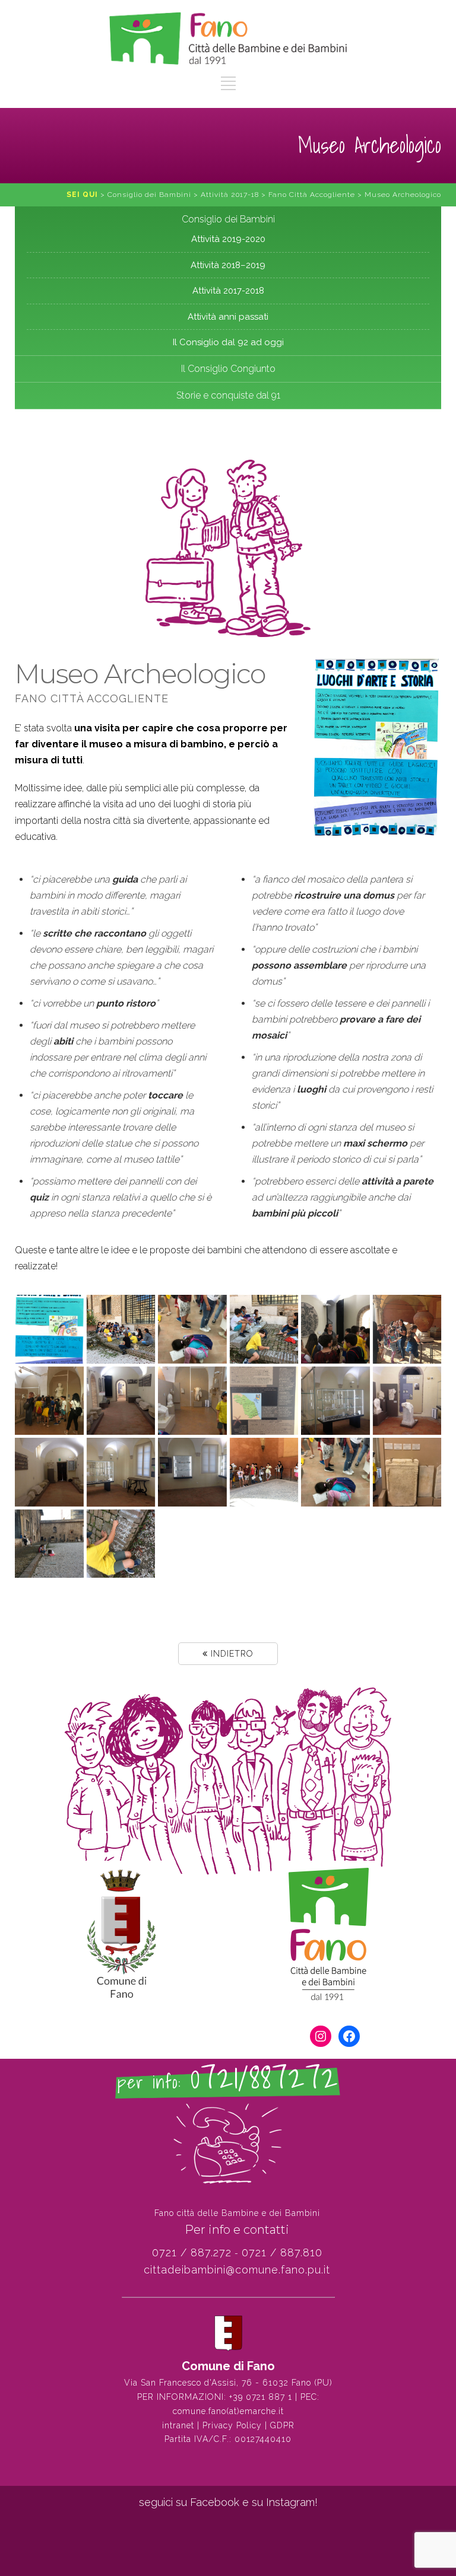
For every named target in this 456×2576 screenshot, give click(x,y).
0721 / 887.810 (282, 2252)
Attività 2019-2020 (228, 239)
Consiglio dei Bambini (228, 219)
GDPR (282, 2425)
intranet (178, 2425)
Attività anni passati (228, 317)
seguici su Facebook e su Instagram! (228, 2502)
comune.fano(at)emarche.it (228, 2411)
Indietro (231, 1654)
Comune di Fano (228, 2366)
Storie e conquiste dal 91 (228, 395)
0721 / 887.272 (192, 2252)
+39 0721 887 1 (261, 2397)
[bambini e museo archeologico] (49, 1329)
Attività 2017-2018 (228, 291)
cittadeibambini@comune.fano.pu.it (237, 2270)
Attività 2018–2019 (228, 265)
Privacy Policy (232, 2425)
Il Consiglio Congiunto (228, 369)
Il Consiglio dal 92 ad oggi (228, 342)
